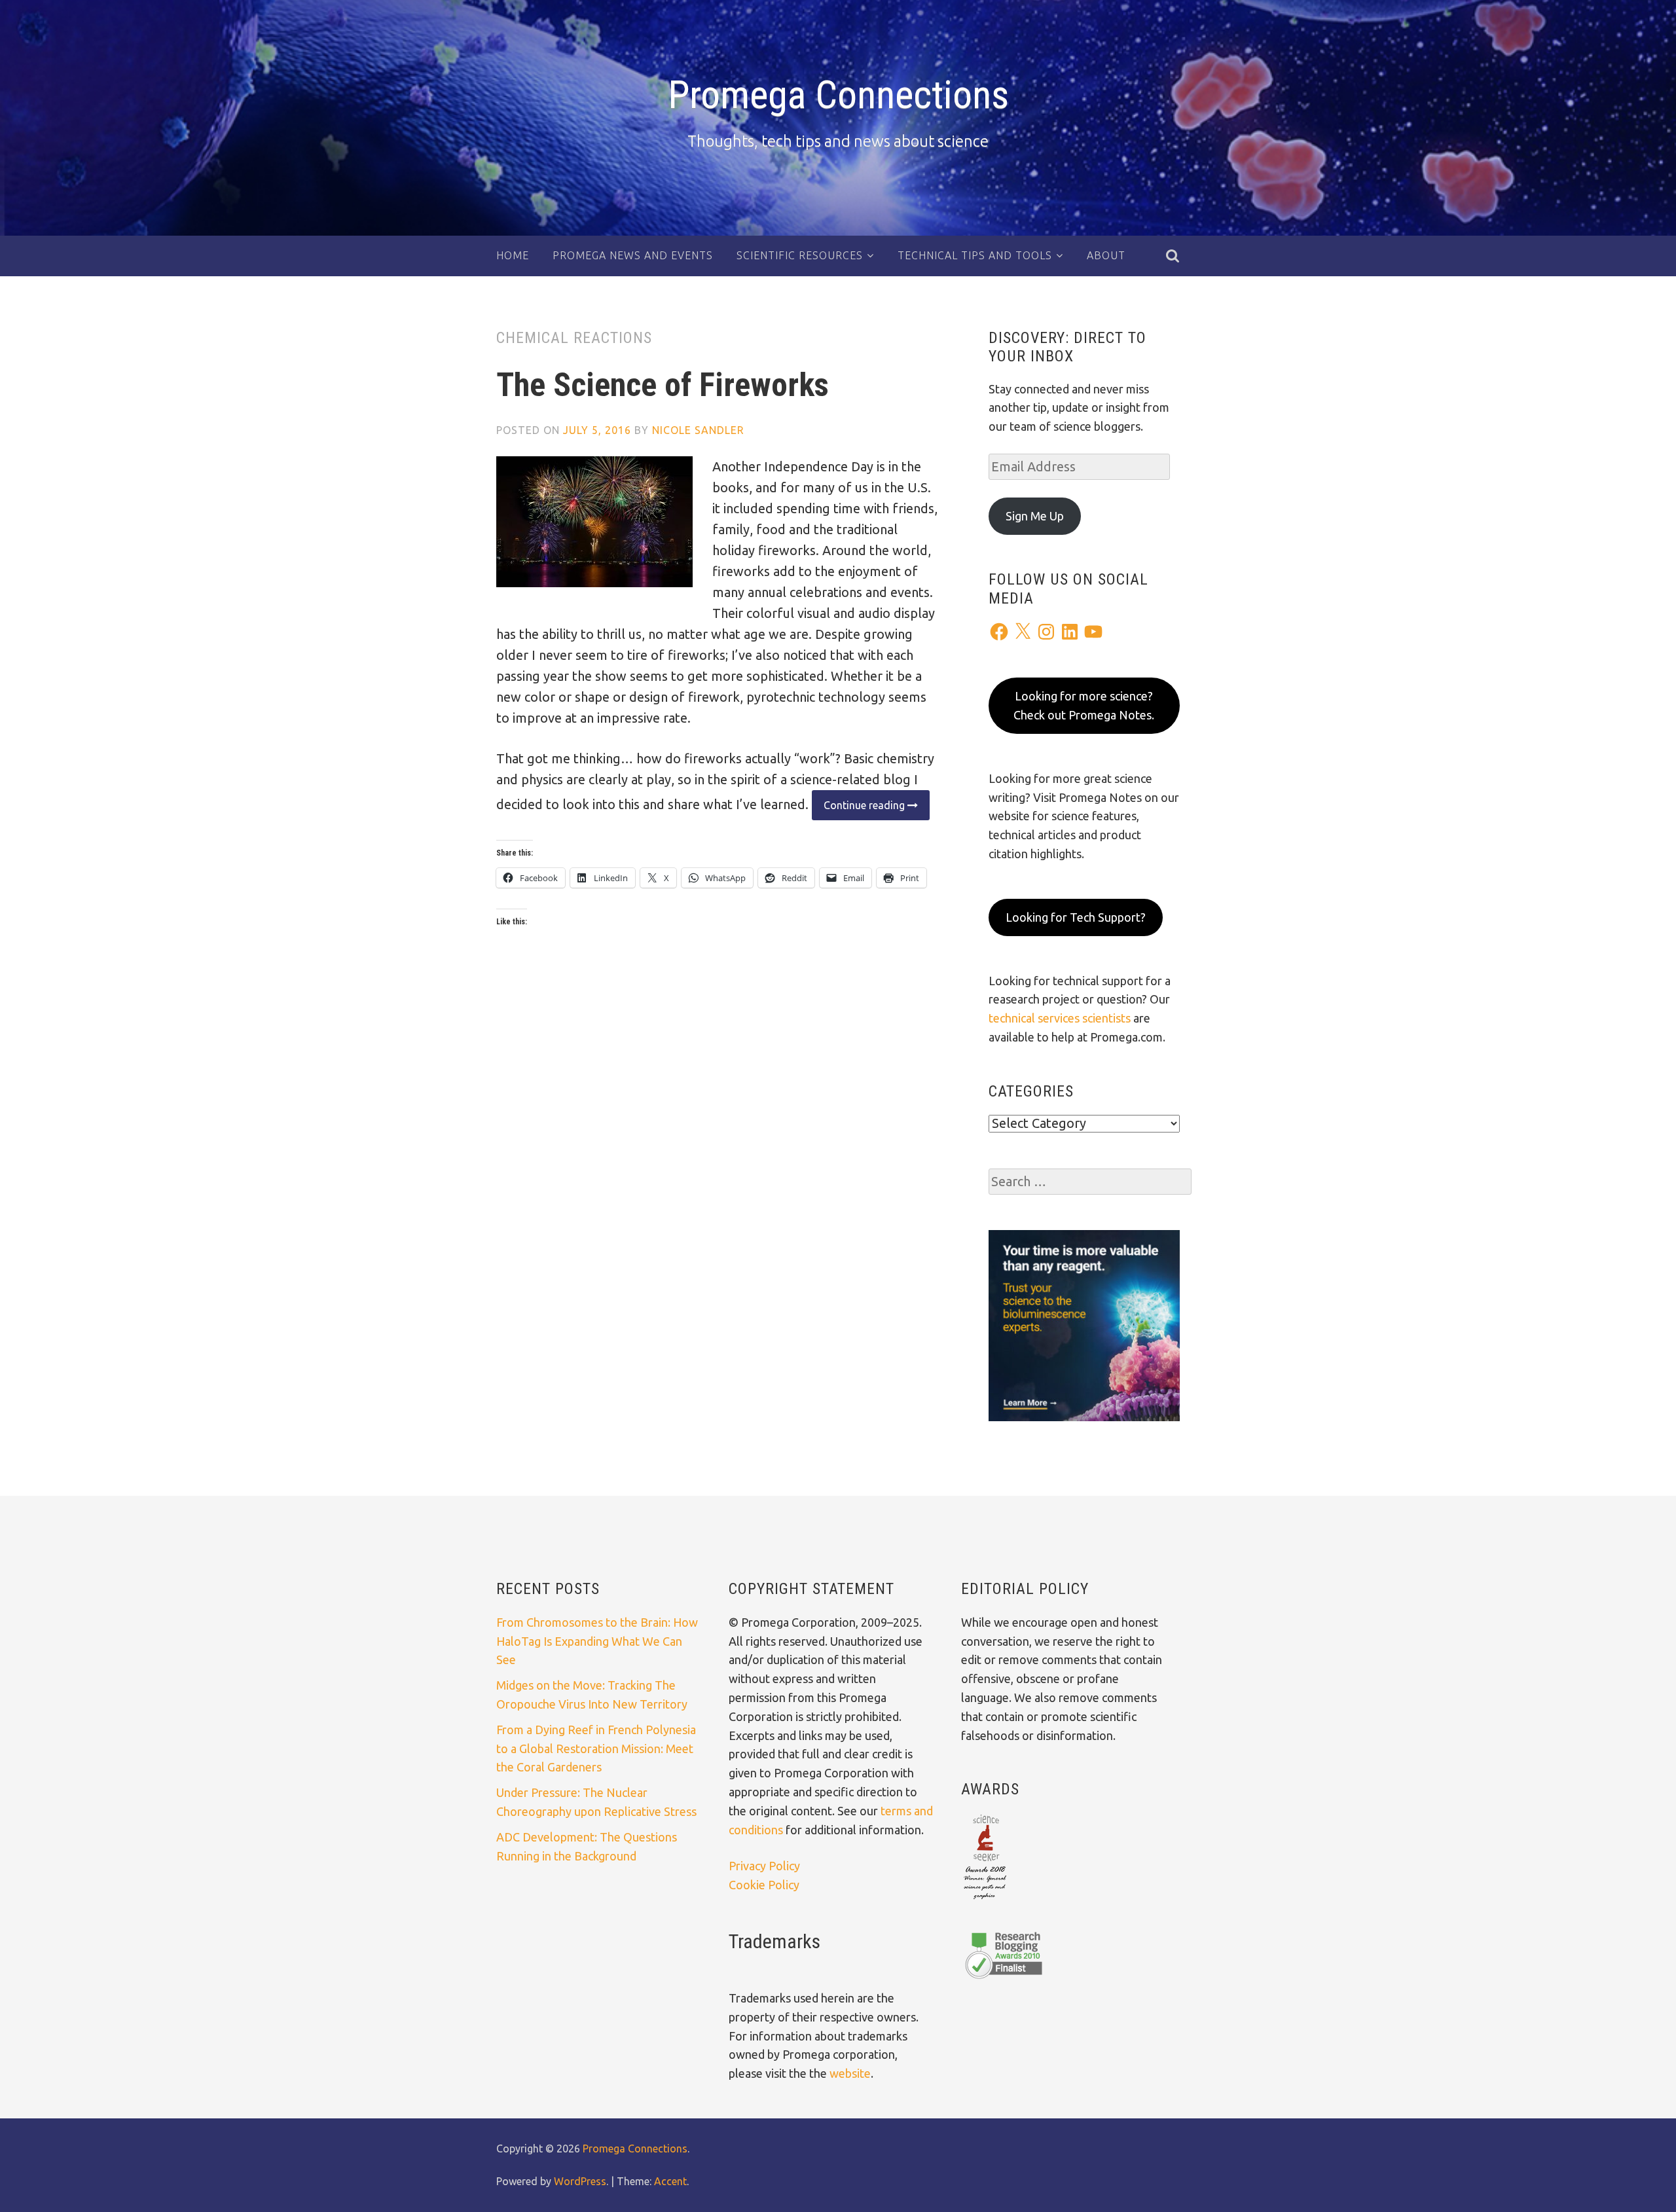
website (850, 2073)
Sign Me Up (1035, 516)
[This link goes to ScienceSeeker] (985, 1900)
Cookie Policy (764, 1885)
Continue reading (860, 809)
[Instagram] (1046, 632)
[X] (1023, 632)
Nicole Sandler (698, 430)
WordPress (580, 2181)
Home (513, 255)
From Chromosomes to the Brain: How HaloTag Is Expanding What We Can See (597, 1641)
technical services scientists (1060, 1018)
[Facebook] (999, 632)
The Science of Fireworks (663, 385)
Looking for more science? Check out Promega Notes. (1084, 705)
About (1106, 255)
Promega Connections (838, 95)
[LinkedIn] (1070, 632)
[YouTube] (1093, 632)
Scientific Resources (800, 255)
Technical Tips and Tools (975, 255)
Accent (670, 2181)
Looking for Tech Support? (1076, 917)
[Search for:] (1090, 1182)
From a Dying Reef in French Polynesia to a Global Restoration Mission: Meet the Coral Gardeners (596, 1749)
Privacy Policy (764, 1866)
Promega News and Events (633, 255)
